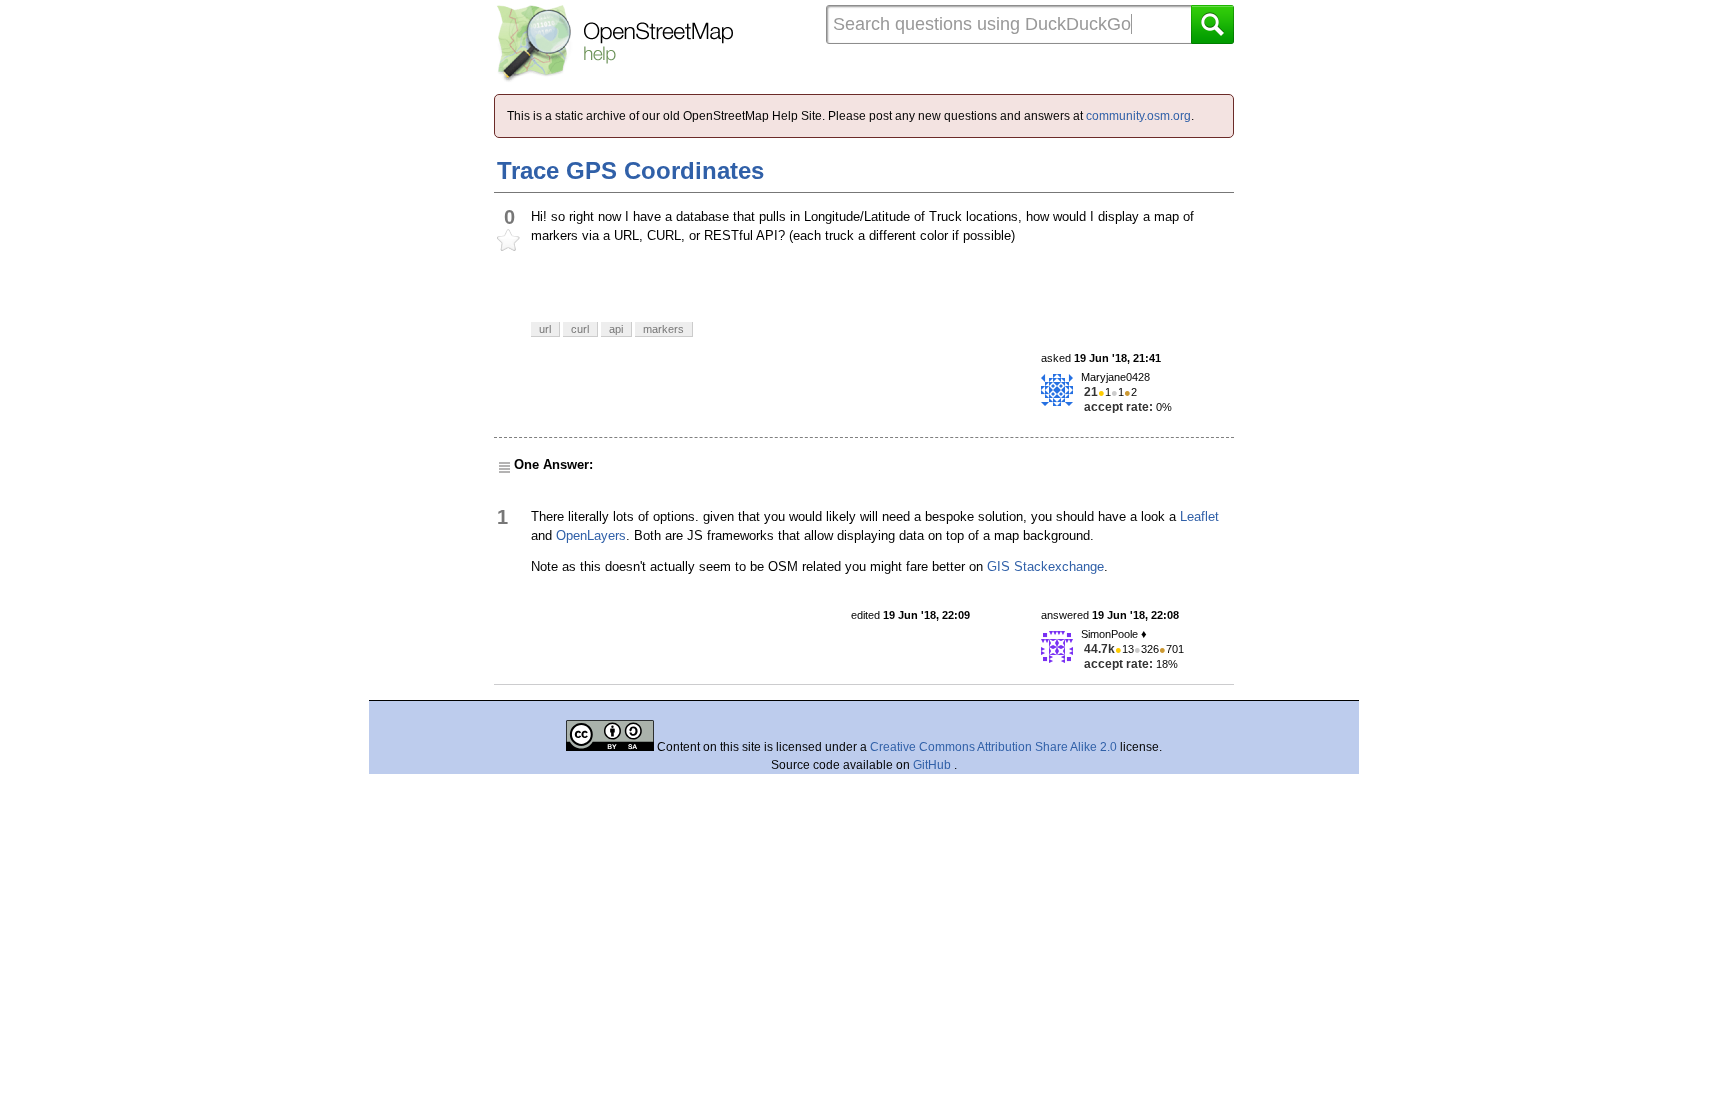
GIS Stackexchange (1045, 566)
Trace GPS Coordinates (630, 170)
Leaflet (1199, 516)
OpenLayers (591, 535)
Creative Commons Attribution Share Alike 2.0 (993, 747)
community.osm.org (1138, 116)
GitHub (933, 765)
